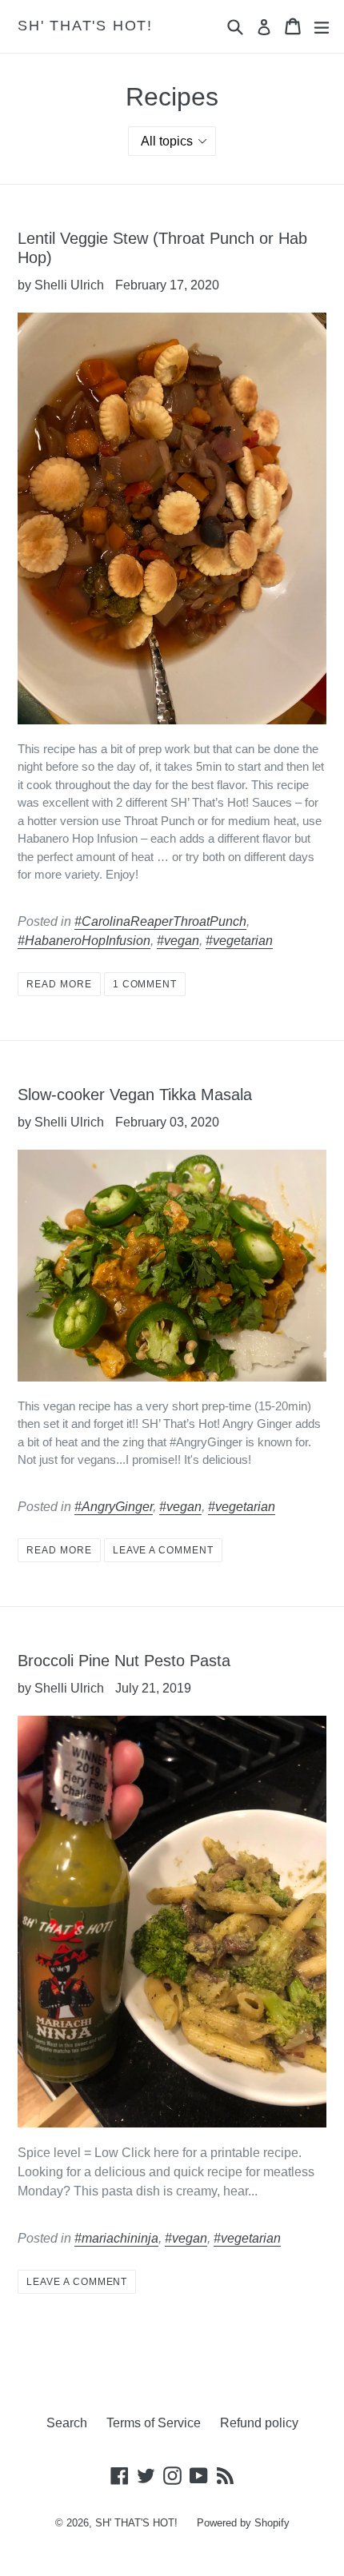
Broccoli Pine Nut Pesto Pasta (124, 1661)
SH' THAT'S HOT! (85, 26)
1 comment (145, 984)
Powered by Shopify (243, 2523)
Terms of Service (154, 2423)
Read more (59, 984)
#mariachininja (116, 2238)
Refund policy (259, 2423)
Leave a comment (163, 1550)
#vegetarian (239, 941)
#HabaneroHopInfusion (84, 941)
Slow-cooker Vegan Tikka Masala (135, 1095)
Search (67, 2423)
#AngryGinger (114, 1507)
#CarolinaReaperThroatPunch (160, 921)
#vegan (178, 941)
